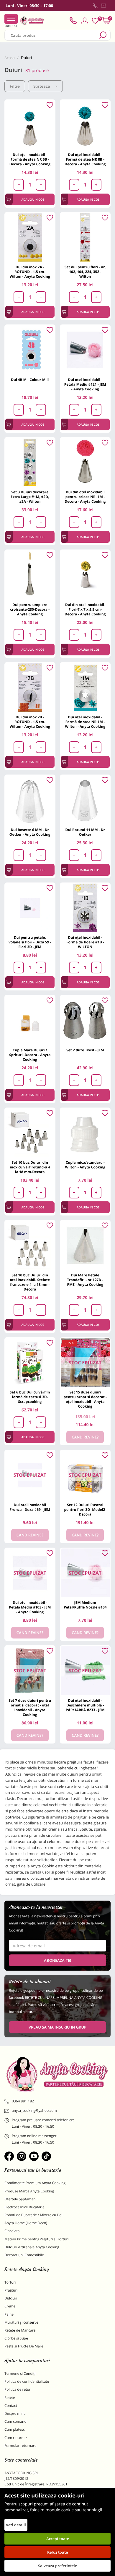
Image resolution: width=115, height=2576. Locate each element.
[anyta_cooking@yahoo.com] (103, 6)
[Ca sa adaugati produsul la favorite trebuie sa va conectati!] (50, 105)
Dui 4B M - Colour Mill (30, 380)
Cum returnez (16, 2438)
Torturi (10, 2282)
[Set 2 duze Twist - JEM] (85, 1020)
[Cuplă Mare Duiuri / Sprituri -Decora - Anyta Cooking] (30, 1020)
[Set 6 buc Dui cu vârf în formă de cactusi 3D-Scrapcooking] (30, 1363)
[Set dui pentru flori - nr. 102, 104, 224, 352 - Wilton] (85, 238)
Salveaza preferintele (57, 2566)
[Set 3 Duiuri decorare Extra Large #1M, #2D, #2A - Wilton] (30, 463)
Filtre (15, 86)
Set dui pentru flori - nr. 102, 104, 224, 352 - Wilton (85, 272)
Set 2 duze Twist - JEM (85, 1050)
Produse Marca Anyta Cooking (29, 2191)
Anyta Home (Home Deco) (26, 2223)
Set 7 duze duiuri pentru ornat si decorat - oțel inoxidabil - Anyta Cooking (30, 1707)
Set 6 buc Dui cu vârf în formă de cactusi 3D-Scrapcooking (30, 1397)
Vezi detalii (16, 2525)
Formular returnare (20, 2446)
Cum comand (15, 2421)
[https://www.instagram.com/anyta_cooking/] (22, 2156)
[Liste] (95, 21)
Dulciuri (11, 2298)
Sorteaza (42, 86)
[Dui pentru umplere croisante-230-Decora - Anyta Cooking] (30, 575)
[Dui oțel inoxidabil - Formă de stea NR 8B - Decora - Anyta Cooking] (85, 125)
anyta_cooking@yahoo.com (34, 2110)
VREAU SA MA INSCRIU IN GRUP (57, 2027)
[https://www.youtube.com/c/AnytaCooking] (34, 2156)
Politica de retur (18, 2389)
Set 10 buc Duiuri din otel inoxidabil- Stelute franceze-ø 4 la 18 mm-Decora (30, 1282)
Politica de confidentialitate (27, 2381)
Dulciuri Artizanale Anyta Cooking (32, 2247)
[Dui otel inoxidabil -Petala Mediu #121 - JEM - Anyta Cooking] (85, 350)
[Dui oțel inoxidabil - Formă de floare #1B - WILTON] (85, 908)
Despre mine (15, 2413)
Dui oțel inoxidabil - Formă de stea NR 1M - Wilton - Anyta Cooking (85, 722)
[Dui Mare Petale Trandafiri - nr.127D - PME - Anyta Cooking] (85, 1245)
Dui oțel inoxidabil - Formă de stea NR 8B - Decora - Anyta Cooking (85, 159)
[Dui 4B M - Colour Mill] (30, 350)
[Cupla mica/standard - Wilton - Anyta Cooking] (85, 1133)
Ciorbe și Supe (16, 2338)
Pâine (9, 2314)
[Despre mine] (109, 7)
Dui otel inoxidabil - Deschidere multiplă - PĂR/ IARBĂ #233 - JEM (85, 1705)
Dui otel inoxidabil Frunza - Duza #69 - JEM (30, 1507)
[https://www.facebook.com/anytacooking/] (9, 2156)
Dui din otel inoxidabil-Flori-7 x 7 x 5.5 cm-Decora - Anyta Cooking (85, 609)
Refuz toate (57, 2552)
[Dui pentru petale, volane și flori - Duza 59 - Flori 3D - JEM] (30, 908)
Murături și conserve (21, 2322)
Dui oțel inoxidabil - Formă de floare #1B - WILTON (85, 942)
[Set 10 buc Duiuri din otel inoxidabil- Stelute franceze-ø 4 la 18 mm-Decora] (30, 1245)
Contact (11, 2406)
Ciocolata (12, 2231)
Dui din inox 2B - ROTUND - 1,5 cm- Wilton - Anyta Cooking (30, 722)
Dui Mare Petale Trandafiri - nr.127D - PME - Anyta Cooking (85, 1280)
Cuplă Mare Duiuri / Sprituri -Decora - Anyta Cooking (30, 1055)
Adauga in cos (33, 199)
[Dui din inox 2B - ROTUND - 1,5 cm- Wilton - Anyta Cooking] (30, 688)
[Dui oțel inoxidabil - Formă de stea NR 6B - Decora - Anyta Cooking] (30, 125)
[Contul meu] (85, 21)
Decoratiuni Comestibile (24, 2255)
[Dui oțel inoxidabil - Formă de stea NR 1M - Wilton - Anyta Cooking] (85, 688)
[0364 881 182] (95, 6)
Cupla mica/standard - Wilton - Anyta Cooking (85, 1165)
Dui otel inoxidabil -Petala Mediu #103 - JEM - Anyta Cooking (30, 1607)
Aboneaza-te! (57, 1960)
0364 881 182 (23, 2101)
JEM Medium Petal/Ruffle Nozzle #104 (85, 1605)
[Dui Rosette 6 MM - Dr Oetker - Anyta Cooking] (30, 800)
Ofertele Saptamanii (21, 2199)
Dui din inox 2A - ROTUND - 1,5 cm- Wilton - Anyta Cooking (30, 272)
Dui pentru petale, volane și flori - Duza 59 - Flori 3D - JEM (30, 942)
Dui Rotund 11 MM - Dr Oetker (85, 832)
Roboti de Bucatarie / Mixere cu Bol (33, 2215)
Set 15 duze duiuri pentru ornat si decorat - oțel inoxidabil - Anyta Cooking (85, 1399)
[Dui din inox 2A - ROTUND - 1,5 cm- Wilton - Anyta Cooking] (30, 238)
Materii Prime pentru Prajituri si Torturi (37, 2239)
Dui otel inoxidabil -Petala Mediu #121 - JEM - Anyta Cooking (85, 384)
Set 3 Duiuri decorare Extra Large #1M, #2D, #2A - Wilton (30, 497)
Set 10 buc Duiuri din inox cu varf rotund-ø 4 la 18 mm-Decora (30, 1167)
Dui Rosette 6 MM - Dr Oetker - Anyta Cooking (30, 832)
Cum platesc (15, 2429)
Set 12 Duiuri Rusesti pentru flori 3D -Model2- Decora (85, 1510)
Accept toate (58, 2539)
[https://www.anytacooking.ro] (32, 21)
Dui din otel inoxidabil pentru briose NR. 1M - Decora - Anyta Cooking (85, 497)
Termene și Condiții (20, 2373)
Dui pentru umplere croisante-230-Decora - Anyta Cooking (30, 609)
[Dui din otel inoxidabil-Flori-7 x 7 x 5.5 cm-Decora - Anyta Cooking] (85, 575)
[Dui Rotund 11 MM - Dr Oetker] (85, 800)
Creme (10, 2306)
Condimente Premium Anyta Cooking (35, 2183)
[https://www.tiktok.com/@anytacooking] (46, 2156)
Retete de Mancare (20, 2330)
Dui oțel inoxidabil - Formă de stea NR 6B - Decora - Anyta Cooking (30, 159)
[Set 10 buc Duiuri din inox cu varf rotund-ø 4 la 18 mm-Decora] (30, 1133)
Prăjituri (11, 2290)
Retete (10, 2398)
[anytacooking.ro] (57, 2074)
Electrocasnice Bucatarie (24, 2207)
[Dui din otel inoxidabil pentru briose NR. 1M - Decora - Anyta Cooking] (85, 463)
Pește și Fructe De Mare (24, 2346)
